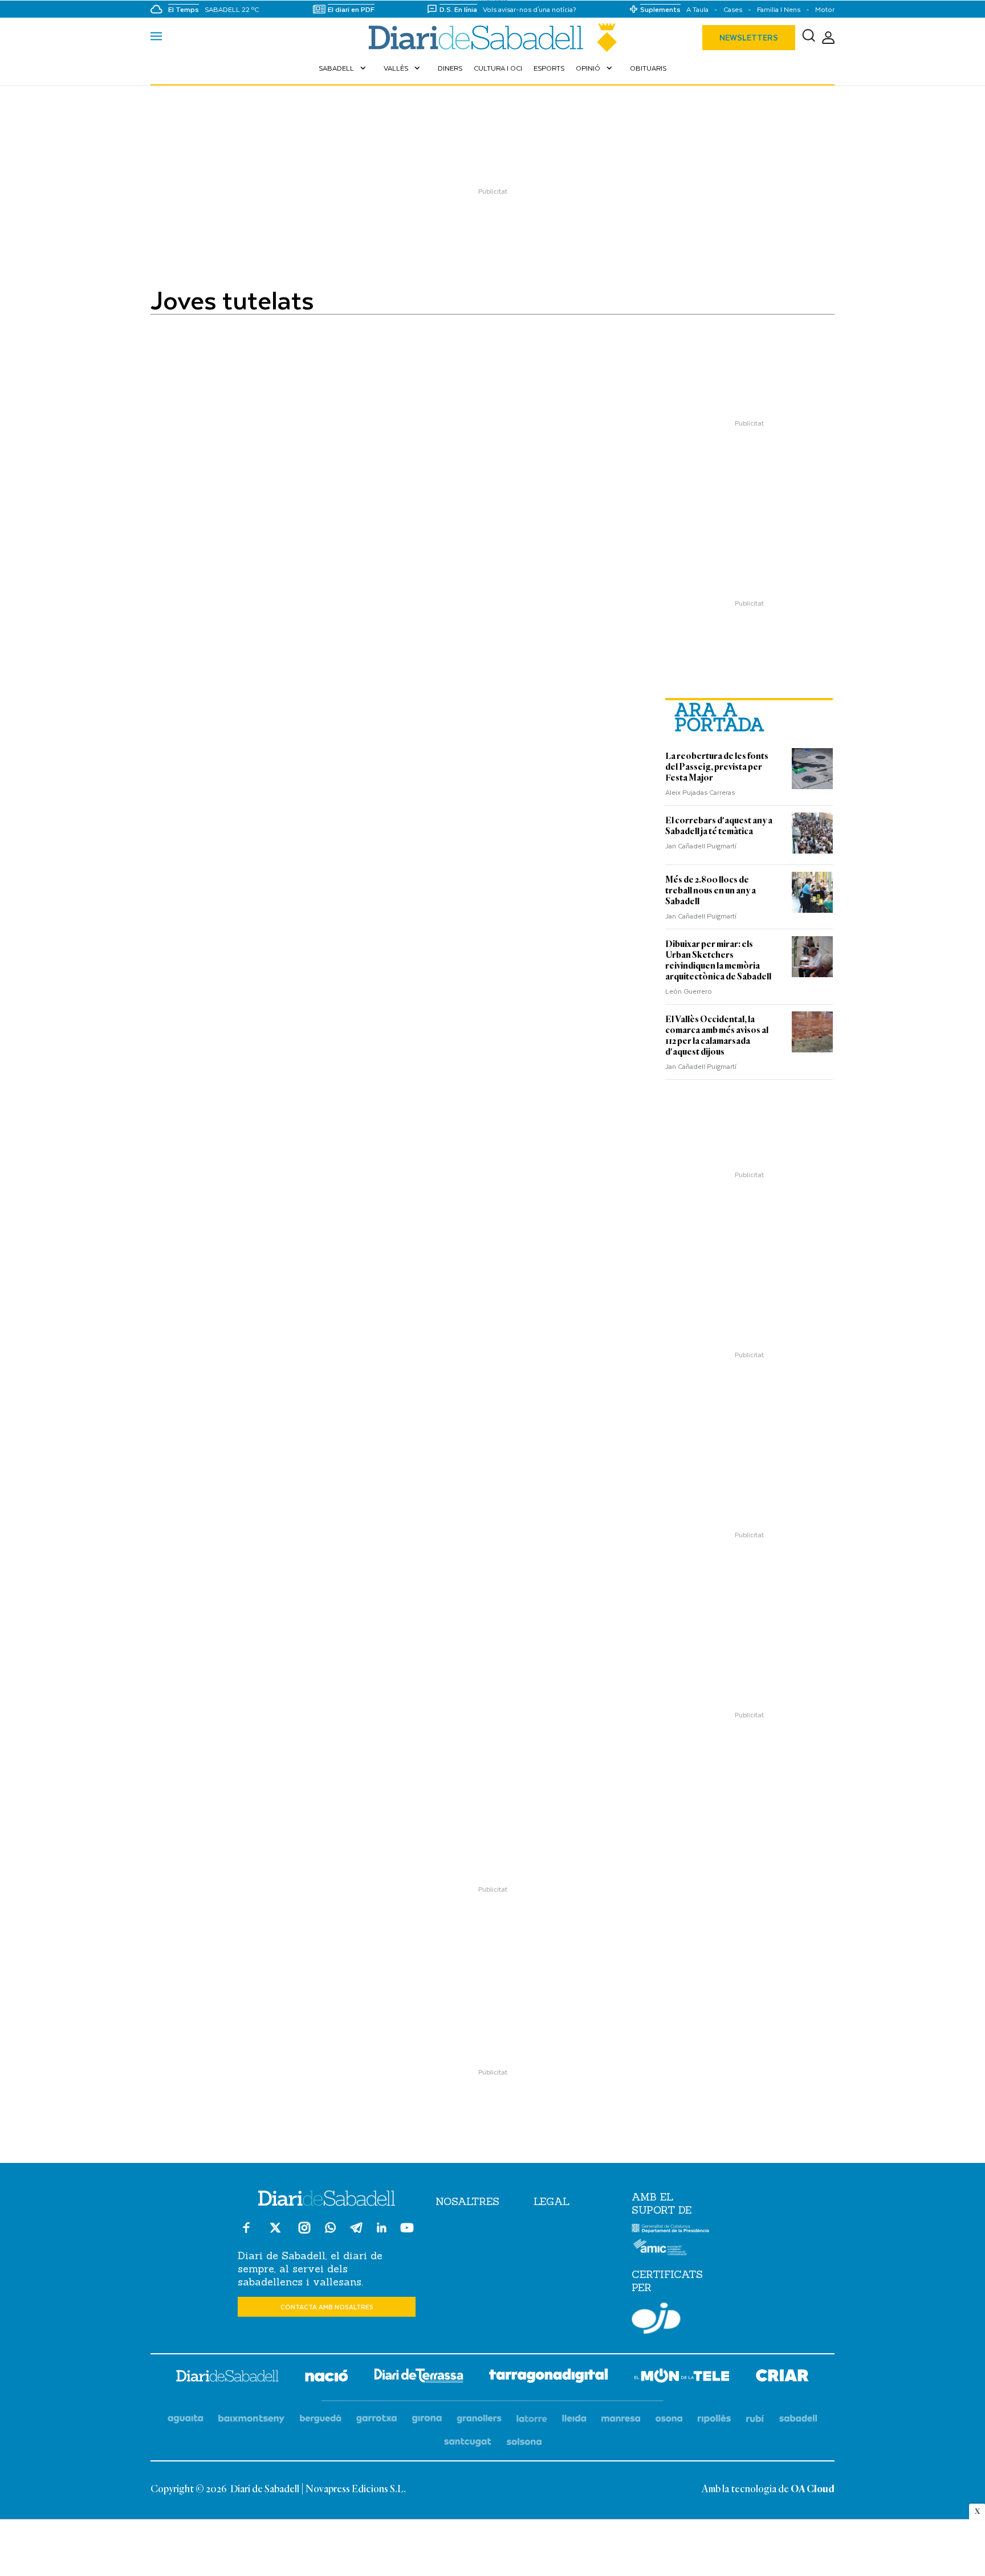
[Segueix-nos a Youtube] (407, 2233)
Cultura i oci (498, 68)
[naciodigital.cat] (252, 2419)
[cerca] (809, 38)
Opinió (595, 68)
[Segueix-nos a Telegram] (356, 2233)
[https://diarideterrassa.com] (419, 2377)
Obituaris (648, 68)
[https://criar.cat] (782, 2377)
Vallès (403, 68)
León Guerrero (689, 991)
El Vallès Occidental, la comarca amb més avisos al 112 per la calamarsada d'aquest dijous (717, 1036)
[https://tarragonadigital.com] (549, 2378)
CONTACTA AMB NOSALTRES (327, 2307)
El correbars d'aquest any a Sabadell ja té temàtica (719, 826)
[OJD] (656, 2320)
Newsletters (749, 37)
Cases (733, 9)
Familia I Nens (779, 9)
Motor (825, 9)
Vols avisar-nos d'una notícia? (530, 9)
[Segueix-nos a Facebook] (246, 2233)
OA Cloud (813, 2489)
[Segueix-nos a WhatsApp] (330, 2229)
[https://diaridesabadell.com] (227, 2378)
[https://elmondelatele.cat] (682, 2377)
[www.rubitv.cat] (755, 2419)
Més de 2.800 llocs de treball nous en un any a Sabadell (711, 891)
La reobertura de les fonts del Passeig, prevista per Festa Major (717, 767)
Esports (549, 68)
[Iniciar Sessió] (828, 38)
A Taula (697, 9)
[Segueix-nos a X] (275, 2233)
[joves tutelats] (492, 38)
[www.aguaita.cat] (186, 2419)
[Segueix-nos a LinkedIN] (382, 2229)
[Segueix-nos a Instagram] (304, 2233)
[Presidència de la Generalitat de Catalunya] (671, 2230)
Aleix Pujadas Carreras (700, 792)
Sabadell (343, 68)
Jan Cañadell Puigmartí (701, 846)
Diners (450, 68)
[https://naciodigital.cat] (327, 2377)
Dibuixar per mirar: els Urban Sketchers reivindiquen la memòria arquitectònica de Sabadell (718, 960)
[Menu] (156, 38)
